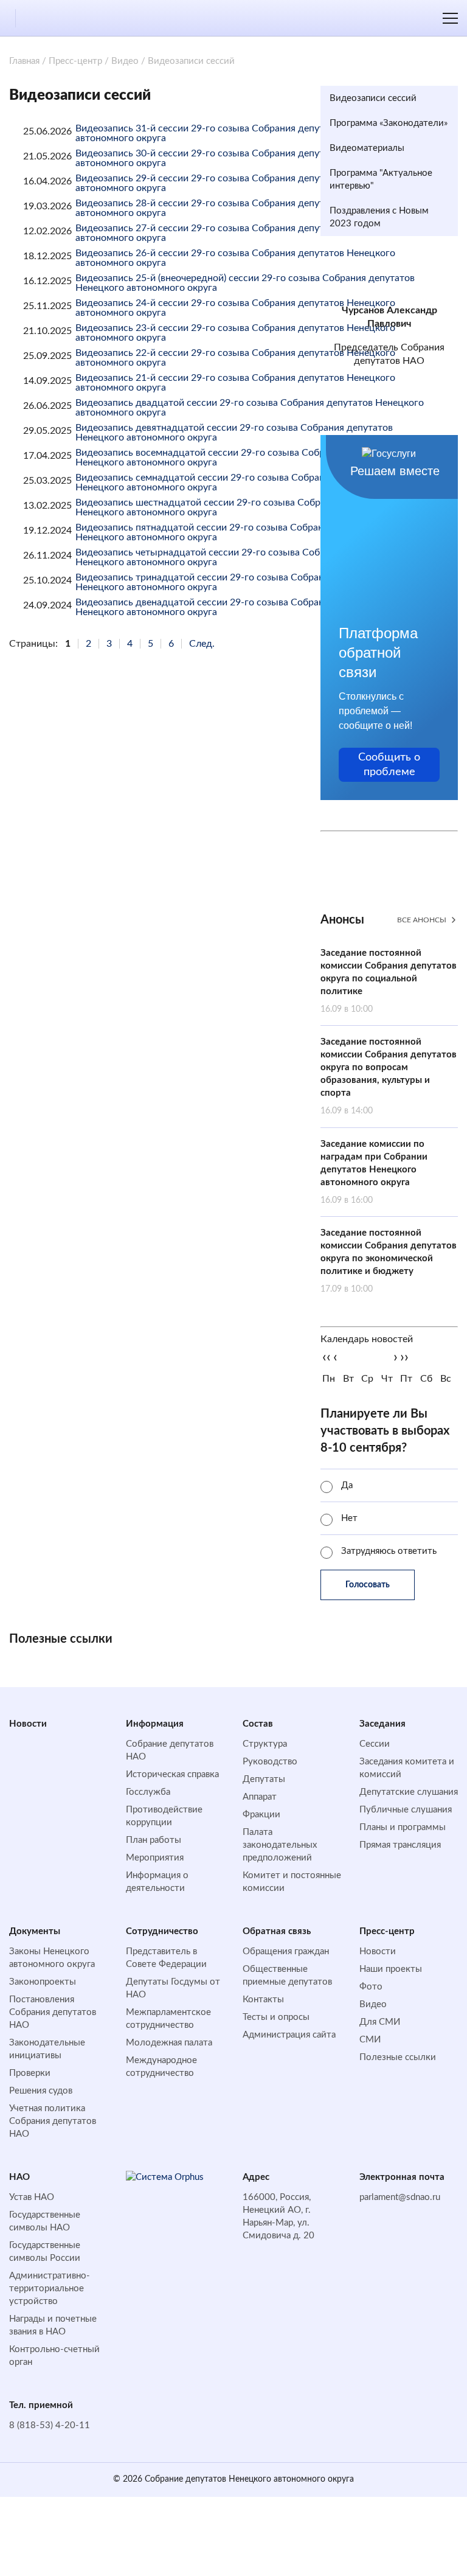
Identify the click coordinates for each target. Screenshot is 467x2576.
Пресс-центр (75, 61)
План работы (154, 1840)
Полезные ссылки (398, 2057)
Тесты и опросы (276, 2017)
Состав (258, 1724)
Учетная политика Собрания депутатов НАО (53, 2121)
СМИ (370, 2040)
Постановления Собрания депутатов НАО (53, 2012)
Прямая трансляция (400, 1845)
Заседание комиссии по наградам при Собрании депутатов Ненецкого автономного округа (374, 1172)
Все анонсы (422, 920)
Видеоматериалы (367, 148)
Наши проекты (391, 1969)
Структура (265, 1744)
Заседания (382, 1724)
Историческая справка (172, 1774)
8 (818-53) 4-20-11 (50, 2425)
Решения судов (41, 2091)
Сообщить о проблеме (389, 765)
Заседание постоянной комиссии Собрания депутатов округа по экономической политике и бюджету (389, 1261)
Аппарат (260, 1797)
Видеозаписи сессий (373, 98)
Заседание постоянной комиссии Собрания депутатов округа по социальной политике (389, 981)
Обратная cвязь (277, 1931)
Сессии (375, 1744)
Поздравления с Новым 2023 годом (379, 217)
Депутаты (264, 1779)
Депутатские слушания (409, 1792)
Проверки (30, 2073)
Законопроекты (43, 1982)
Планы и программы (403, 1827)
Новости (28, 1724)
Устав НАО (32, 2197)
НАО (19, 2177)
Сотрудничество (162, 1931)
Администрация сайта (289, 2035)
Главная (24, 61)
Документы (35, 1931)
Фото (371, 1987)
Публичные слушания (406, 1810)
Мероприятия (155, 1858)
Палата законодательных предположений (280, 1845)
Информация (155, 1724)
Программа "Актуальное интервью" (381, 179)
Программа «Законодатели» (389, 123)
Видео (125, 61)
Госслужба (148, 1792)
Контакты (263, 2000)
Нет (349, 1518)
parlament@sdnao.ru (400, 2197)
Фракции (261, 1815)
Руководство (270, 1762)
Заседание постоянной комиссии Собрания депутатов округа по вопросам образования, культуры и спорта (389, 1076)
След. (202, 644)
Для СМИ (380, 2022)
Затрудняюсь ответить (389, 1551)
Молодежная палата (169, 2043)
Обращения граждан (286, 1951)
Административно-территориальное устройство (50, 2289)
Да (347, 1485)
